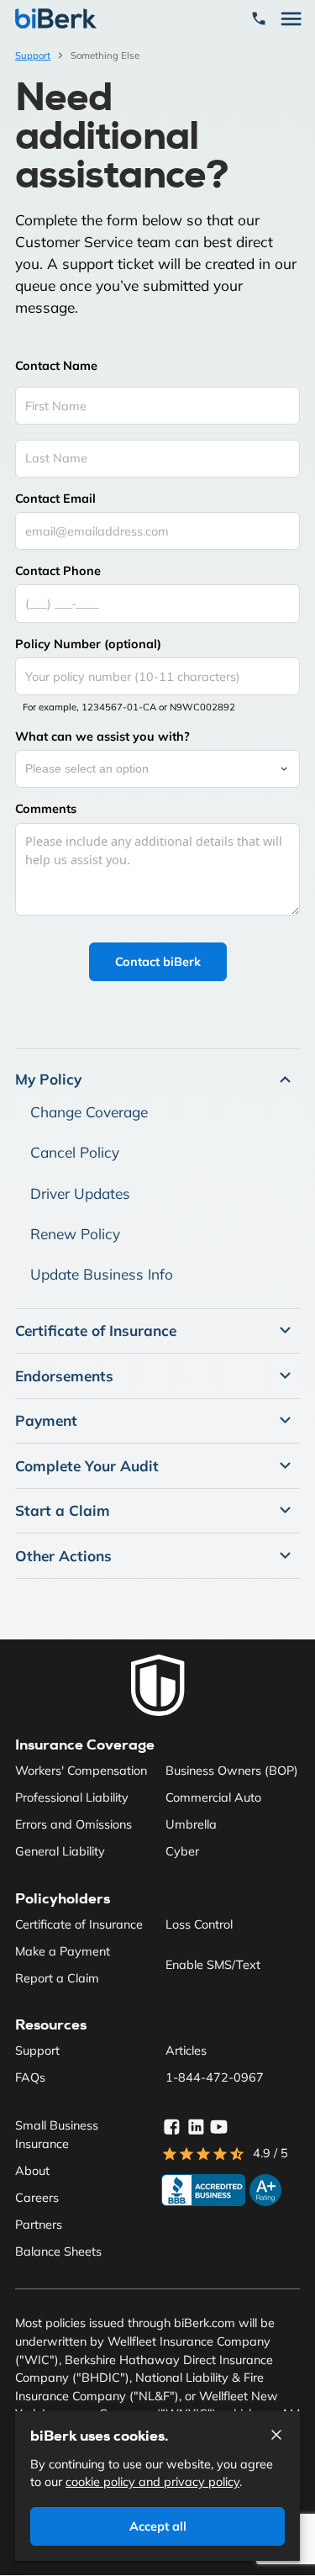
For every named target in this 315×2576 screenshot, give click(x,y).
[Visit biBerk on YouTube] (219, 2127)
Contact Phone (58, 571)
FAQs (30, 2077)
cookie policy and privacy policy (152, 2482)
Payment (46, 1420)
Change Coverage (89, 1112)
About (32, 2171)
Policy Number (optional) (88, 644)
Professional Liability (72, 1797)
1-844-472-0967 (215, 2077)
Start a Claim (63, 1510)
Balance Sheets (58, 2251)
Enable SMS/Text (213, 1965)
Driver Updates (80, 1193)
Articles (186, 2051)
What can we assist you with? (102, 736)
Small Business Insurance (57, 2135)
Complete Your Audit (87, 1466)
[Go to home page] (158, 1686)
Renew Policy (75, 1234)
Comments (46, 809)
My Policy (48, 1079)
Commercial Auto (213, 1797)
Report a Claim (57, 1978)
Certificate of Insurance (96, 1330)
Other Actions (63, 1556)
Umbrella (191, 1824)
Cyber (182, 1851)
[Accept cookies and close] (276, 2435)
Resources (51, 2024)
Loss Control (199, 1924)
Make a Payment (63, 1951)
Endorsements (64, 1376)
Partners (39, 2225)
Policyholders (63, 1898)
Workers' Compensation (81, 1771)
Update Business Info (102, 1274)
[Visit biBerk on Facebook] (171, 2127)
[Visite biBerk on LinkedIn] (196, 2127)
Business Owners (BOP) (232, 1771)
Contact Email (55, 499)
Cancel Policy (75, 1152)
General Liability (60, 1851)
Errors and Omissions (73, 1824)
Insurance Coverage (85, 1745)
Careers (37, 2198)
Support (33, 55)
